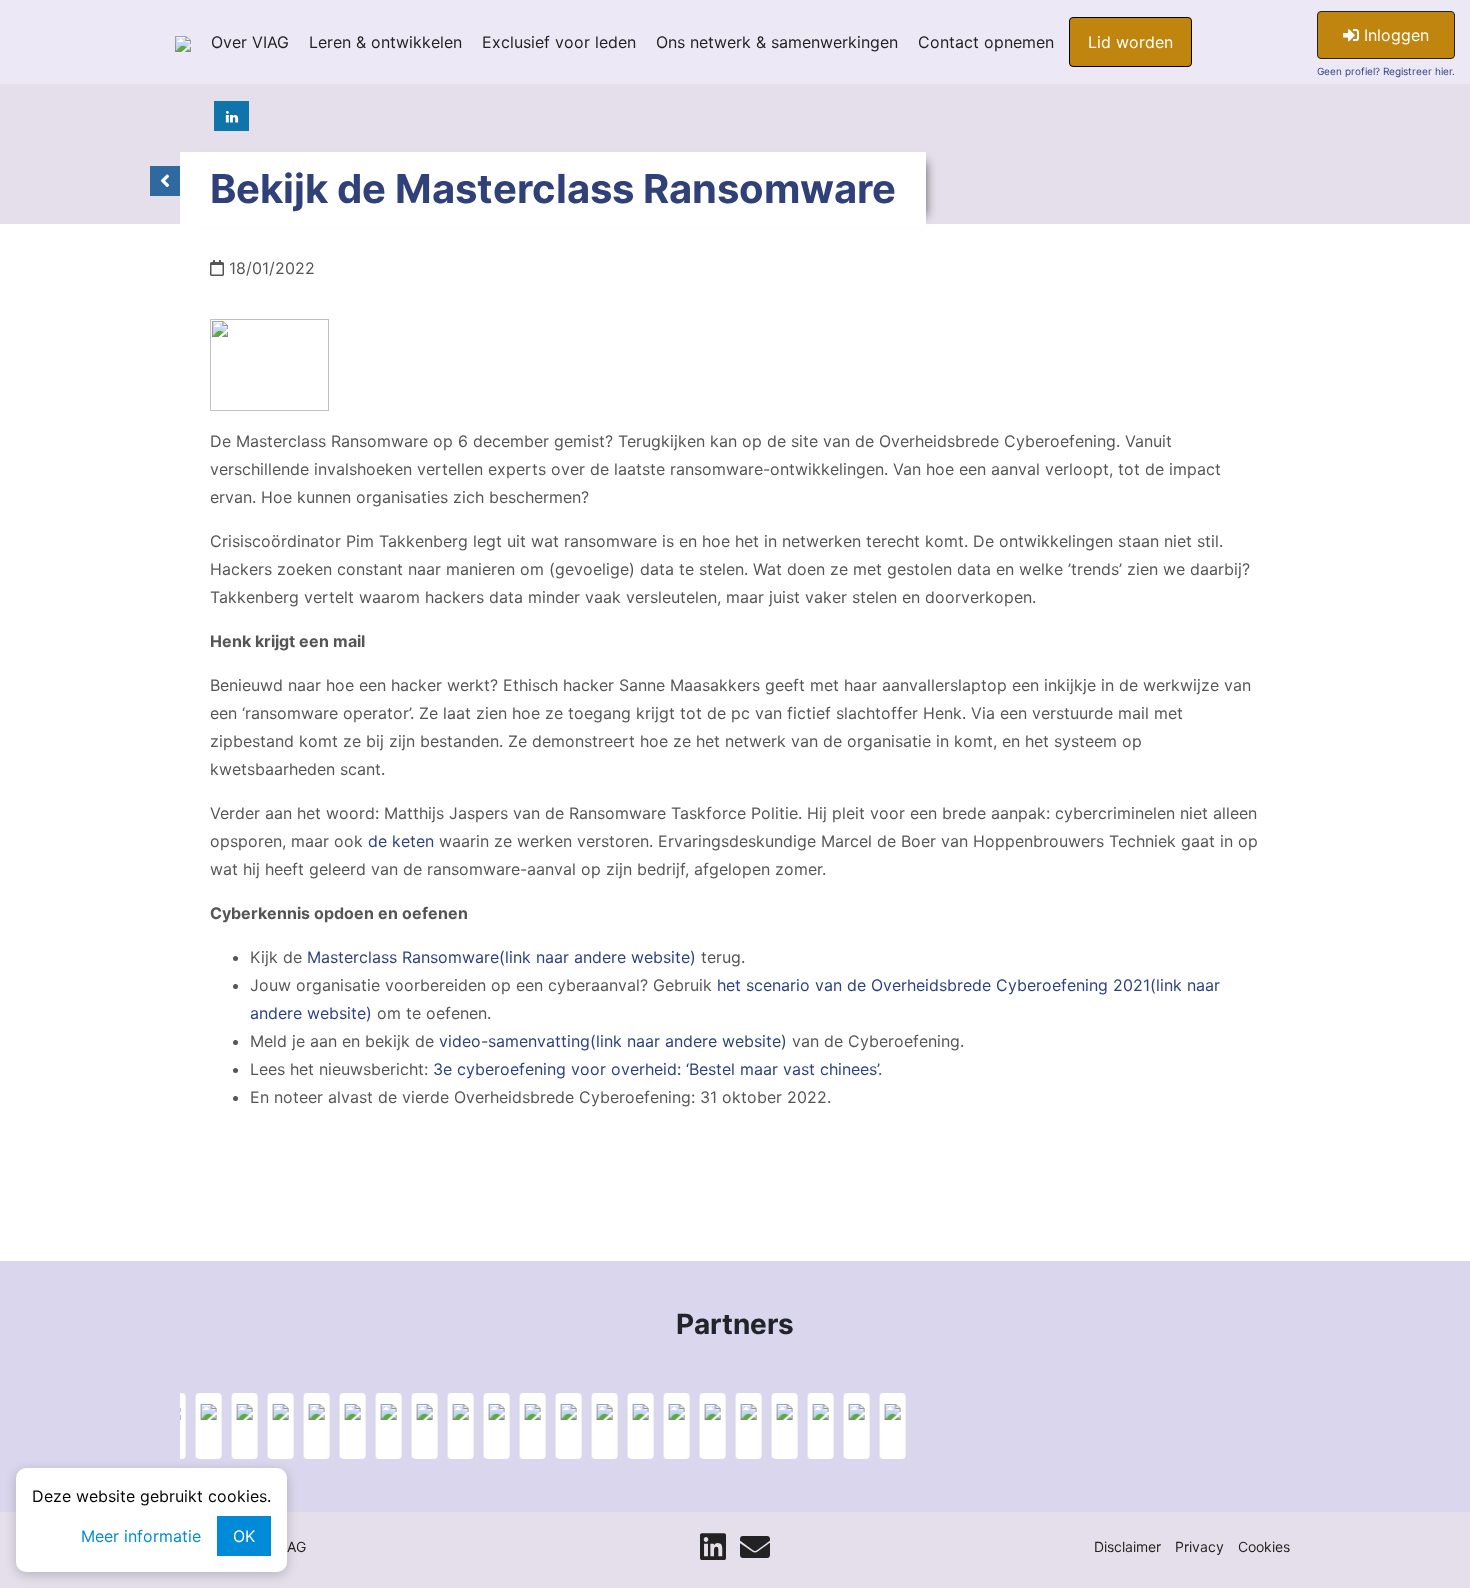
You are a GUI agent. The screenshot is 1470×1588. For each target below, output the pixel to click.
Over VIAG (250, 42)
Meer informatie (141, 1536)
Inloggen (1394, 35)
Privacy (1199, 1546)
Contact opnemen (986, 42)
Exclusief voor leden (559, 42)
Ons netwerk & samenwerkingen (777, 42)
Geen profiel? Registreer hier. (1386, 71)
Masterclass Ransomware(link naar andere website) (501, 957)
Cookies (1264, 1546)
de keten (401, 841)
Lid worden (1130, 42)
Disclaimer (1127, 1546)
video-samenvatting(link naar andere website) (613, 1041)
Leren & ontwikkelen (385, 42)
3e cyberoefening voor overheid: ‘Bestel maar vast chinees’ (655, 1069)
